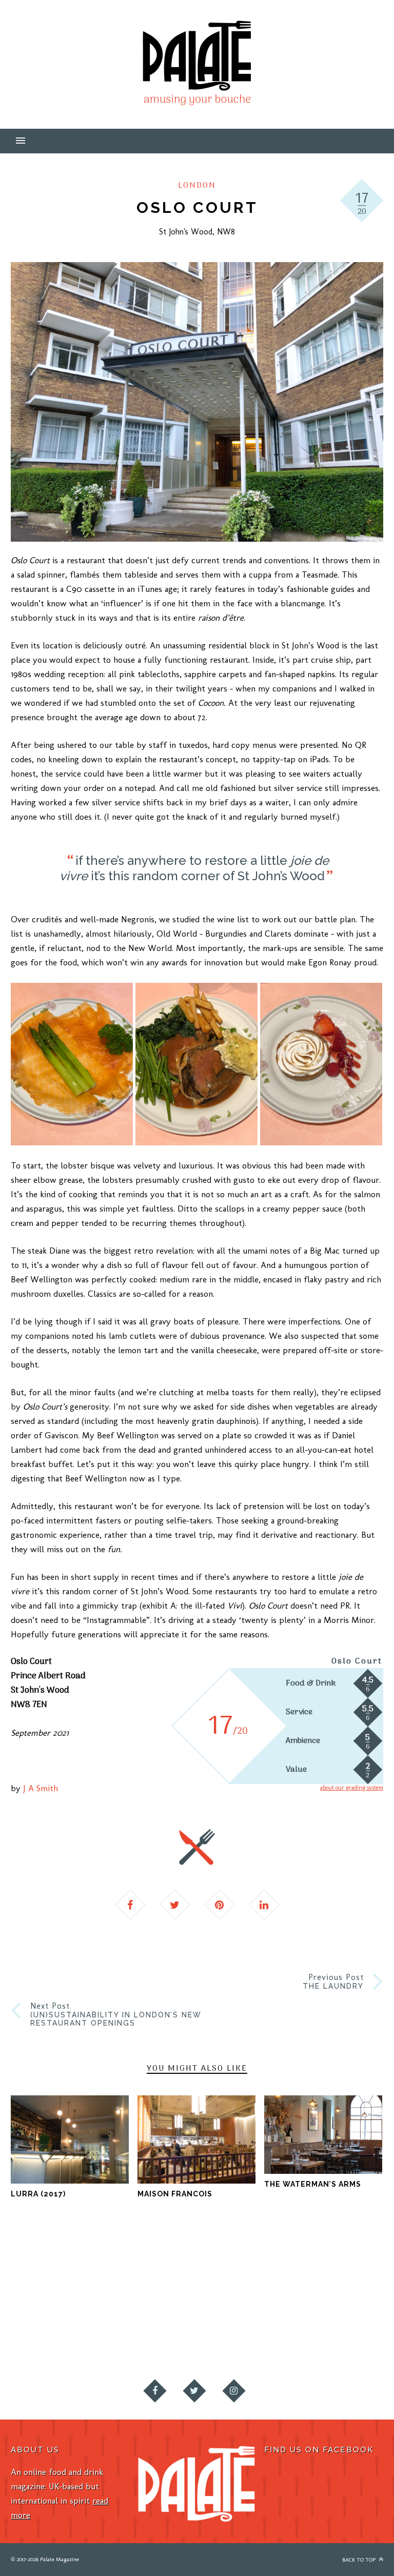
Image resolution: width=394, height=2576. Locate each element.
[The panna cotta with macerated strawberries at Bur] (148, 2329)
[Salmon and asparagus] (72, 1064)
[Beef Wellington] (196, 1064)
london (197, 186)
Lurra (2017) (38, 2194)
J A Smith (41, 1788)
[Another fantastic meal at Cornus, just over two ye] (148, 2273)
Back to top (360, 2560)
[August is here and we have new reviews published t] (246, 2329)
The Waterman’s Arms (313, 2184)
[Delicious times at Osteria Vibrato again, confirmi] (49, 2273)
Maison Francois (175, 2194)
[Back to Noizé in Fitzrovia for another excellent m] (345, 2329)
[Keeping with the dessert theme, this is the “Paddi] (49, 2329)
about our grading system (352, 1788)
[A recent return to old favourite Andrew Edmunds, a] (246, 2273)
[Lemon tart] (321, 1064)
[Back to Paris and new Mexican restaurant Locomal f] (345, 2273)
